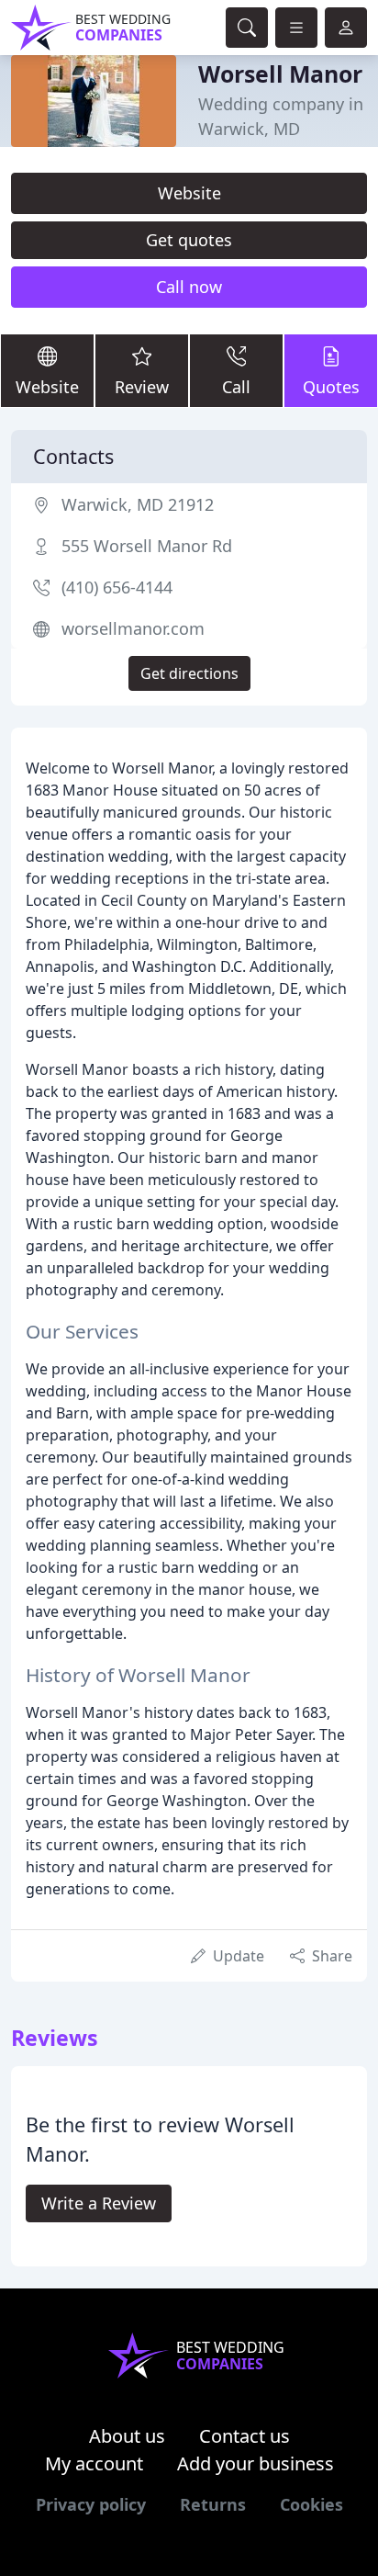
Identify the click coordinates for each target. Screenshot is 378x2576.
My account (94, 2463)
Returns (213, 2504)
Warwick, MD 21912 (138, 504)
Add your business (256, 2463)
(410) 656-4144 (117, 587)
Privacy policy (91, 2504)
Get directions (189, 673)
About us (127, 2436)
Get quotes (189, 240)
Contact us (245, 2436)
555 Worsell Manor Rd (147, 546)
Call (236, 387)
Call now (189, 287)
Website (189, 193)
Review (142, 387)
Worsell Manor (280, 73)
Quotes (331, 387)
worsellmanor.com (133, 628)
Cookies (311, 2504)
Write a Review (99, 2203)
